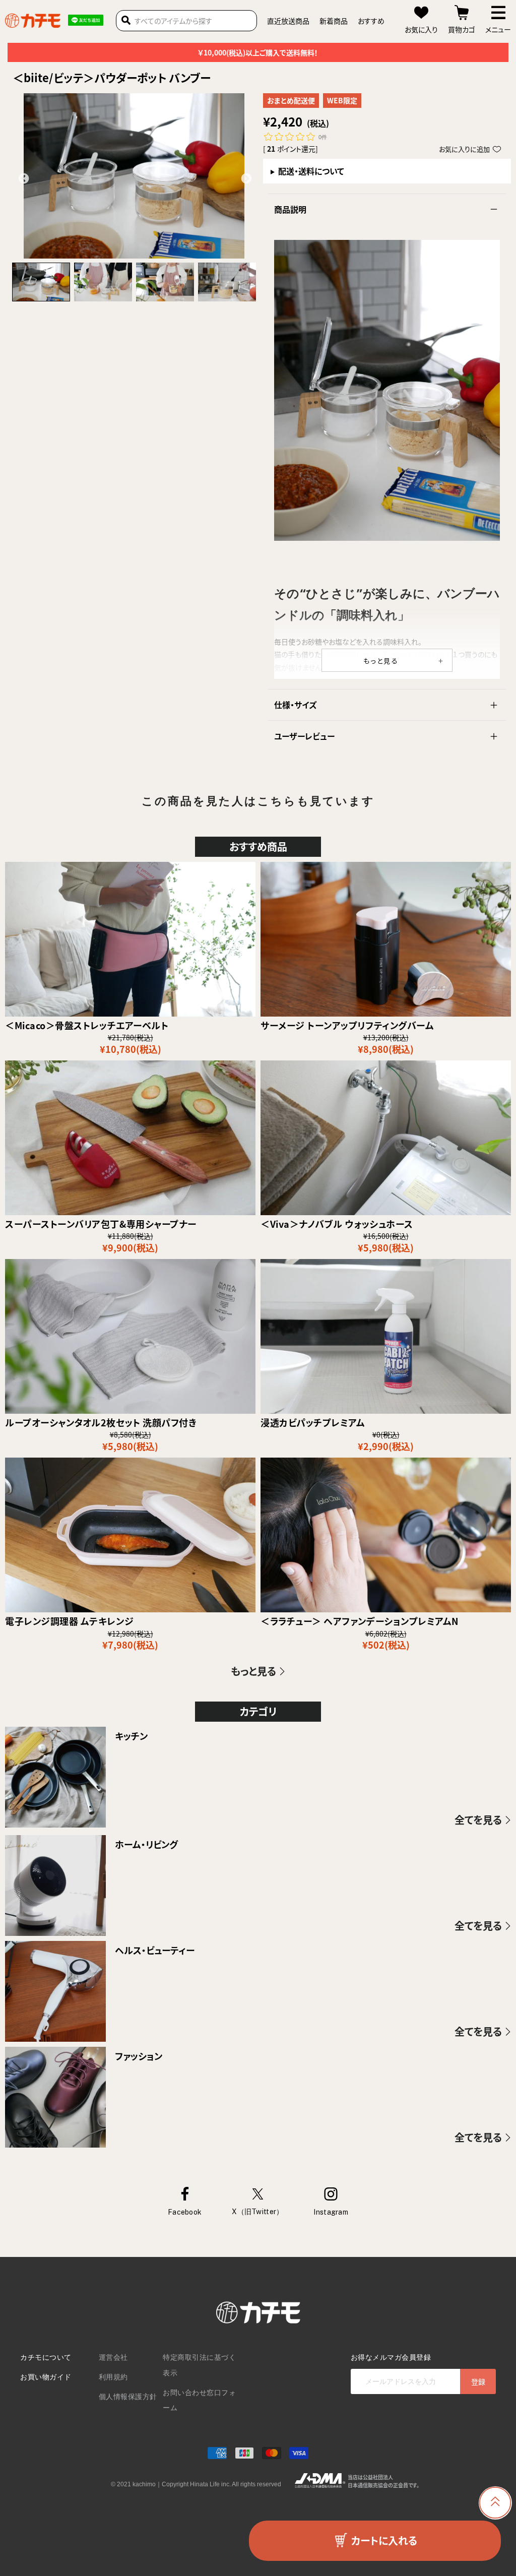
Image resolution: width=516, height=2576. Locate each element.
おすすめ (371, 21)
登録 (478, 2381)
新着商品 (334, 21)
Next (245, 178)
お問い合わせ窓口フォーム (199, 2400)
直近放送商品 (288, 21)
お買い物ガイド (46, 2377)
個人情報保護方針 (128, 2397)
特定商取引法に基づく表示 (199, 2365)
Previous (23, 178)
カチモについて (46, 2357)
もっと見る (381, 661)
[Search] (126, 21)
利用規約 (113, 2377)
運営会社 (113, 2357)
